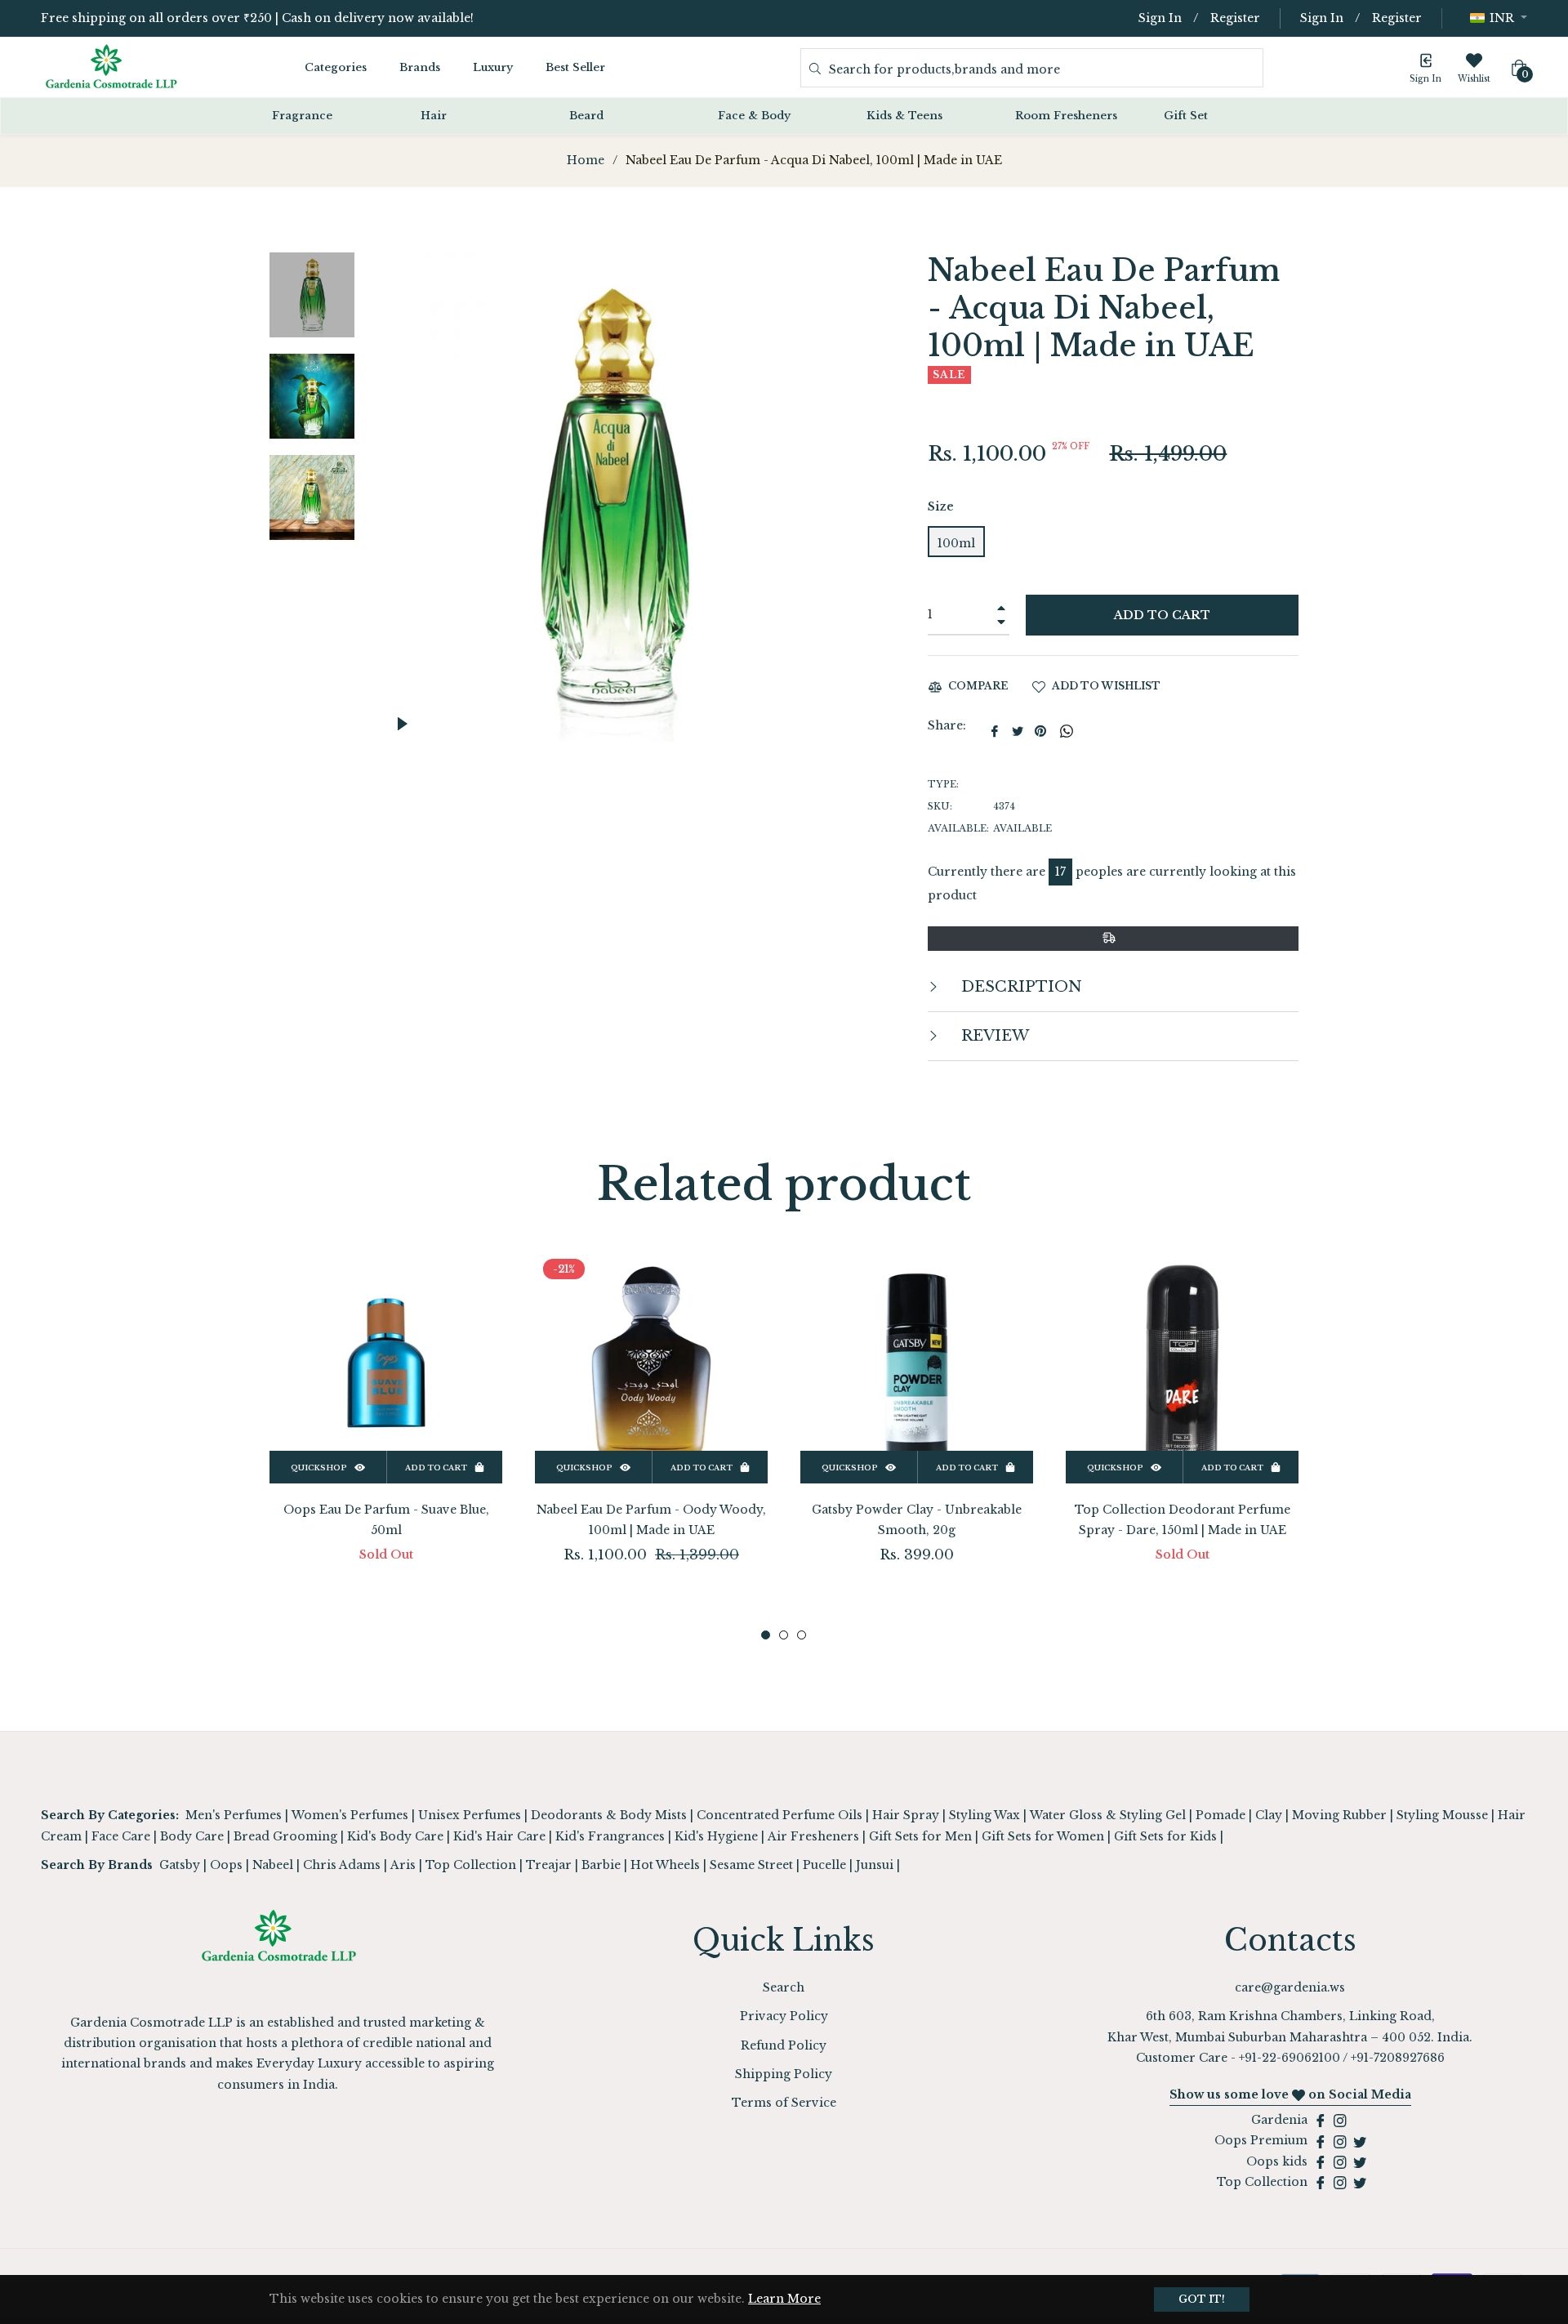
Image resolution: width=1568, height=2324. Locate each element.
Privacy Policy (784, 2016)
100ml (956, 543)
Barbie (601, 1865)
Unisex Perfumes (470, 1815)
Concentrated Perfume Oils (780, 1815)
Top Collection (471, 1865)
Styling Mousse (1442, 1815)
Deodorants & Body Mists (609, 1815)
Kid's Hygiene (716, 1836)
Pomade (1221, 1815)
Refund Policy (784, 2045)
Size (941, 506)
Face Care (121, 1836)
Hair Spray (906, 1815)
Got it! (1202, 2299)
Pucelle (824, 1865)
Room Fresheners (1066, 116)
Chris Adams (342, 1865)
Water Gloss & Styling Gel (1108, 1815)
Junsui (875, 1865)
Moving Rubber (1339, 1815)
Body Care (192, 1836)
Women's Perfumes (350, 1815)
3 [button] (802, 1635)
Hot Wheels (665, 1865)
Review (993, 1036)
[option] (386, 1433)
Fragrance (302, 116)
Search (784, 1987)
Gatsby (180, 1865)
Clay (1269, 1815)
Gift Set (1186, 116)
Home (586, 160)
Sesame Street (751, 1865)
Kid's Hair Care (499, 1836)
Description (1020, 987)
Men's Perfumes (234, 1815)
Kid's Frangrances (610, 1836)
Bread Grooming (285, 1836)
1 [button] (766, 1635)
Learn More (784, 2299)
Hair (434, 116)
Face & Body (754, 116)
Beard (586, 116)
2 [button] (784, 1635)
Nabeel (273, 1865)
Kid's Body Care (395, 1836)
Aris (403, 1865)
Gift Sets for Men (920, 1836)
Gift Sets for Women (1043, 1836)
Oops (226, 1865)
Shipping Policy (784, 2074)
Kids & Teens (904, 116)
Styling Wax (984, 1815)
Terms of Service (784, 2103)
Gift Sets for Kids (1165, 1836)
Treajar (549, 1865)
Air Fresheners (813, 1836)
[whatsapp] (1067, 731)
